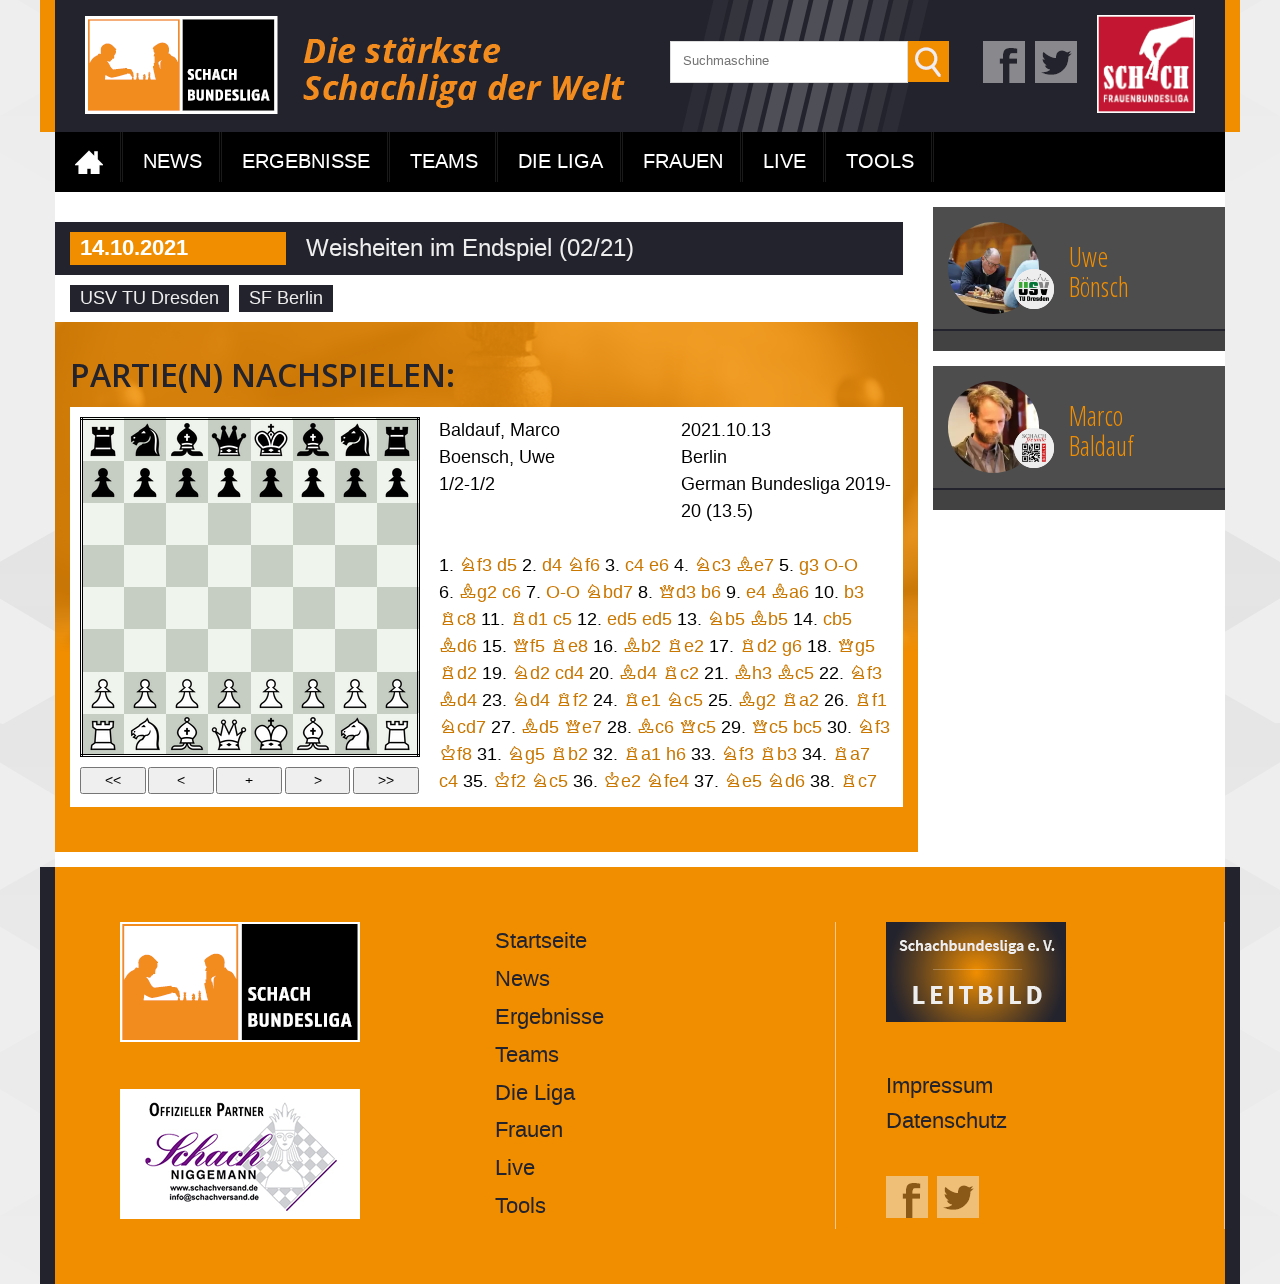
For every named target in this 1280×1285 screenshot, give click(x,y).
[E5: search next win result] (271, 566)
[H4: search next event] (397, 608)
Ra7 (851, 754)
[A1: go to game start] (103, 734)
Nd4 (531, 700)
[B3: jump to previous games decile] (145, 650)
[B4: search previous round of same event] (145, 608)
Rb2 (569, 754)
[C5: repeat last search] (187, 566)
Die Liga (560, 162)
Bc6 (655, 727)
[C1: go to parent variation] (187, 734)
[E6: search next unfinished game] (271, 524)
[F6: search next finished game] (313, 524)
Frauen (683, 162)
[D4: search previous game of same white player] (229, 608)
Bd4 (638, 673)
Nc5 (684, 700)
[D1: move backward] (229, 734)
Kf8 (455, 754)
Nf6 (583, 565)
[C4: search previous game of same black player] (187, 608)
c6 (511, 592)
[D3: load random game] (229, 650)
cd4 (569, 673)
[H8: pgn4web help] (397, 440)
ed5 (622, 619)
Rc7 (858, 781)
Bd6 (458, 646)
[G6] (355, 524)
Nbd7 (609, 592)
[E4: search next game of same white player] (271, 608)
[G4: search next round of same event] (355, 608)
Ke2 (622, 781)
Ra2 (800, 700)
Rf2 (571, 700)
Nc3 (712, 565)
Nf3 (475, 565)
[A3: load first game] (103, 650)
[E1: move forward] (271, 734)
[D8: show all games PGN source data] (229, 440)
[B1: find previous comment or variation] (145, 734)
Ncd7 (462, 727)
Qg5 (856, 646)
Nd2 (531, 673)
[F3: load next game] (313, 650)
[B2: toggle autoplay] (145, 692)
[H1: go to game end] (397, 734)
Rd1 (529, 619)
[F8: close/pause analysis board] (313, 440)
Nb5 (726, 619)
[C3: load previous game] (187, 650)
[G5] (355, 566)
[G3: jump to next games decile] (355, 650)
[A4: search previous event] (103, 608)
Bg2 (478, 592)
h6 (676, 754)
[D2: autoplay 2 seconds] (229, 692)
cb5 (837, 619)
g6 (792, 646)
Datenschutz (946, 1121)
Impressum (939, 1086)
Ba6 (790, 592)
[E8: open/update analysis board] (271, 440)
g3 (809, 565)
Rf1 (870, 700)
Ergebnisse (306, 162)
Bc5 (795, 673)
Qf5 (528, 646)
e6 (659, 565)
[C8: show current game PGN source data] (187, 440)
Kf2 (509, 781)
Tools (880, 162)
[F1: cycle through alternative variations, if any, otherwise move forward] (313, 734)
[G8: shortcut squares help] (355, 440)
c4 (634, 565)
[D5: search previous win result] (229, 566)
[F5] (313, 566)
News (172, 162)
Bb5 (769, 619)
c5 (562, 619)
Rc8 (457, 619)
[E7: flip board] (271, 481)
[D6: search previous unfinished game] (229, 524)
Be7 (755, 565)
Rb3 (778, 754)
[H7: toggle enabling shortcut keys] (397, 481)
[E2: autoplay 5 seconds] (271, 692)
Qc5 (697, 727)
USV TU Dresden (149, 298)
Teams (444, 162)
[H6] (397, 524)
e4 (756, 592)
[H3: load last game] (397, 650)
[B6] (145, 524)
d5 (507, 565)
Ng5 (526, 754)
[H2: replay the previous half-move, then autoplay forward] (397, 692)
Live (784, 162)
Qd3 (677, 592)
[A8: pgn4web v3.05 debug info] (103, 440)
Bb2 (642, 646)
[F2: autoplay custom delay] (313, 692)
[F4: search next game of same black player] (313, 608)
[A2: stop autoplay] (103, 692)
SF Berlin (286, 298)
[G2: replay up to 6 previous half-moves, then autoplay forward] (355, 692)
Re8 (569, 646)
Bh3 (753, 673)
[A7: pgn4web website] (103, 481)
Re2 (685, 646)
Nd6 (786, 781)
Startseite (89, 162)
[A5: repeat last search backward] (103, 566)
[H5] (397, 566)
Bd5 (540, 727)
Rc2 (680, 673)
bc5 (807, 727)
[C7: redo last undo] (187, 481)
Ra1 (642, 754)
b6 (711, 592)
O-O (841, 565)
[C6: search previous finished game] (187, 524)
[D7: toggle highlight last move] (229, 481)
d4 (552, 565)
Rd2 (758, 646)
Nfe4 (667, 781)
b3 (854, 592)
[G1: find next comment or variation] (355, 734)
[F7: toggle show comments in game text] (313, 481)
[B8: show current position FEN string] (145, 440)
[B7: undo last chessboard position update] (145, 481)
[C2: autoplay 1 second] (187, 692)
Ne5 (743, 781)
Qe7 (583, 727)
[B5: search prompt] (145, 566)
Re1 (642, 700)
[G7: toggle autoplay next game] (355, 481)
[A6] (103, 524)
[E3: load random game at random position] (271, 650)
